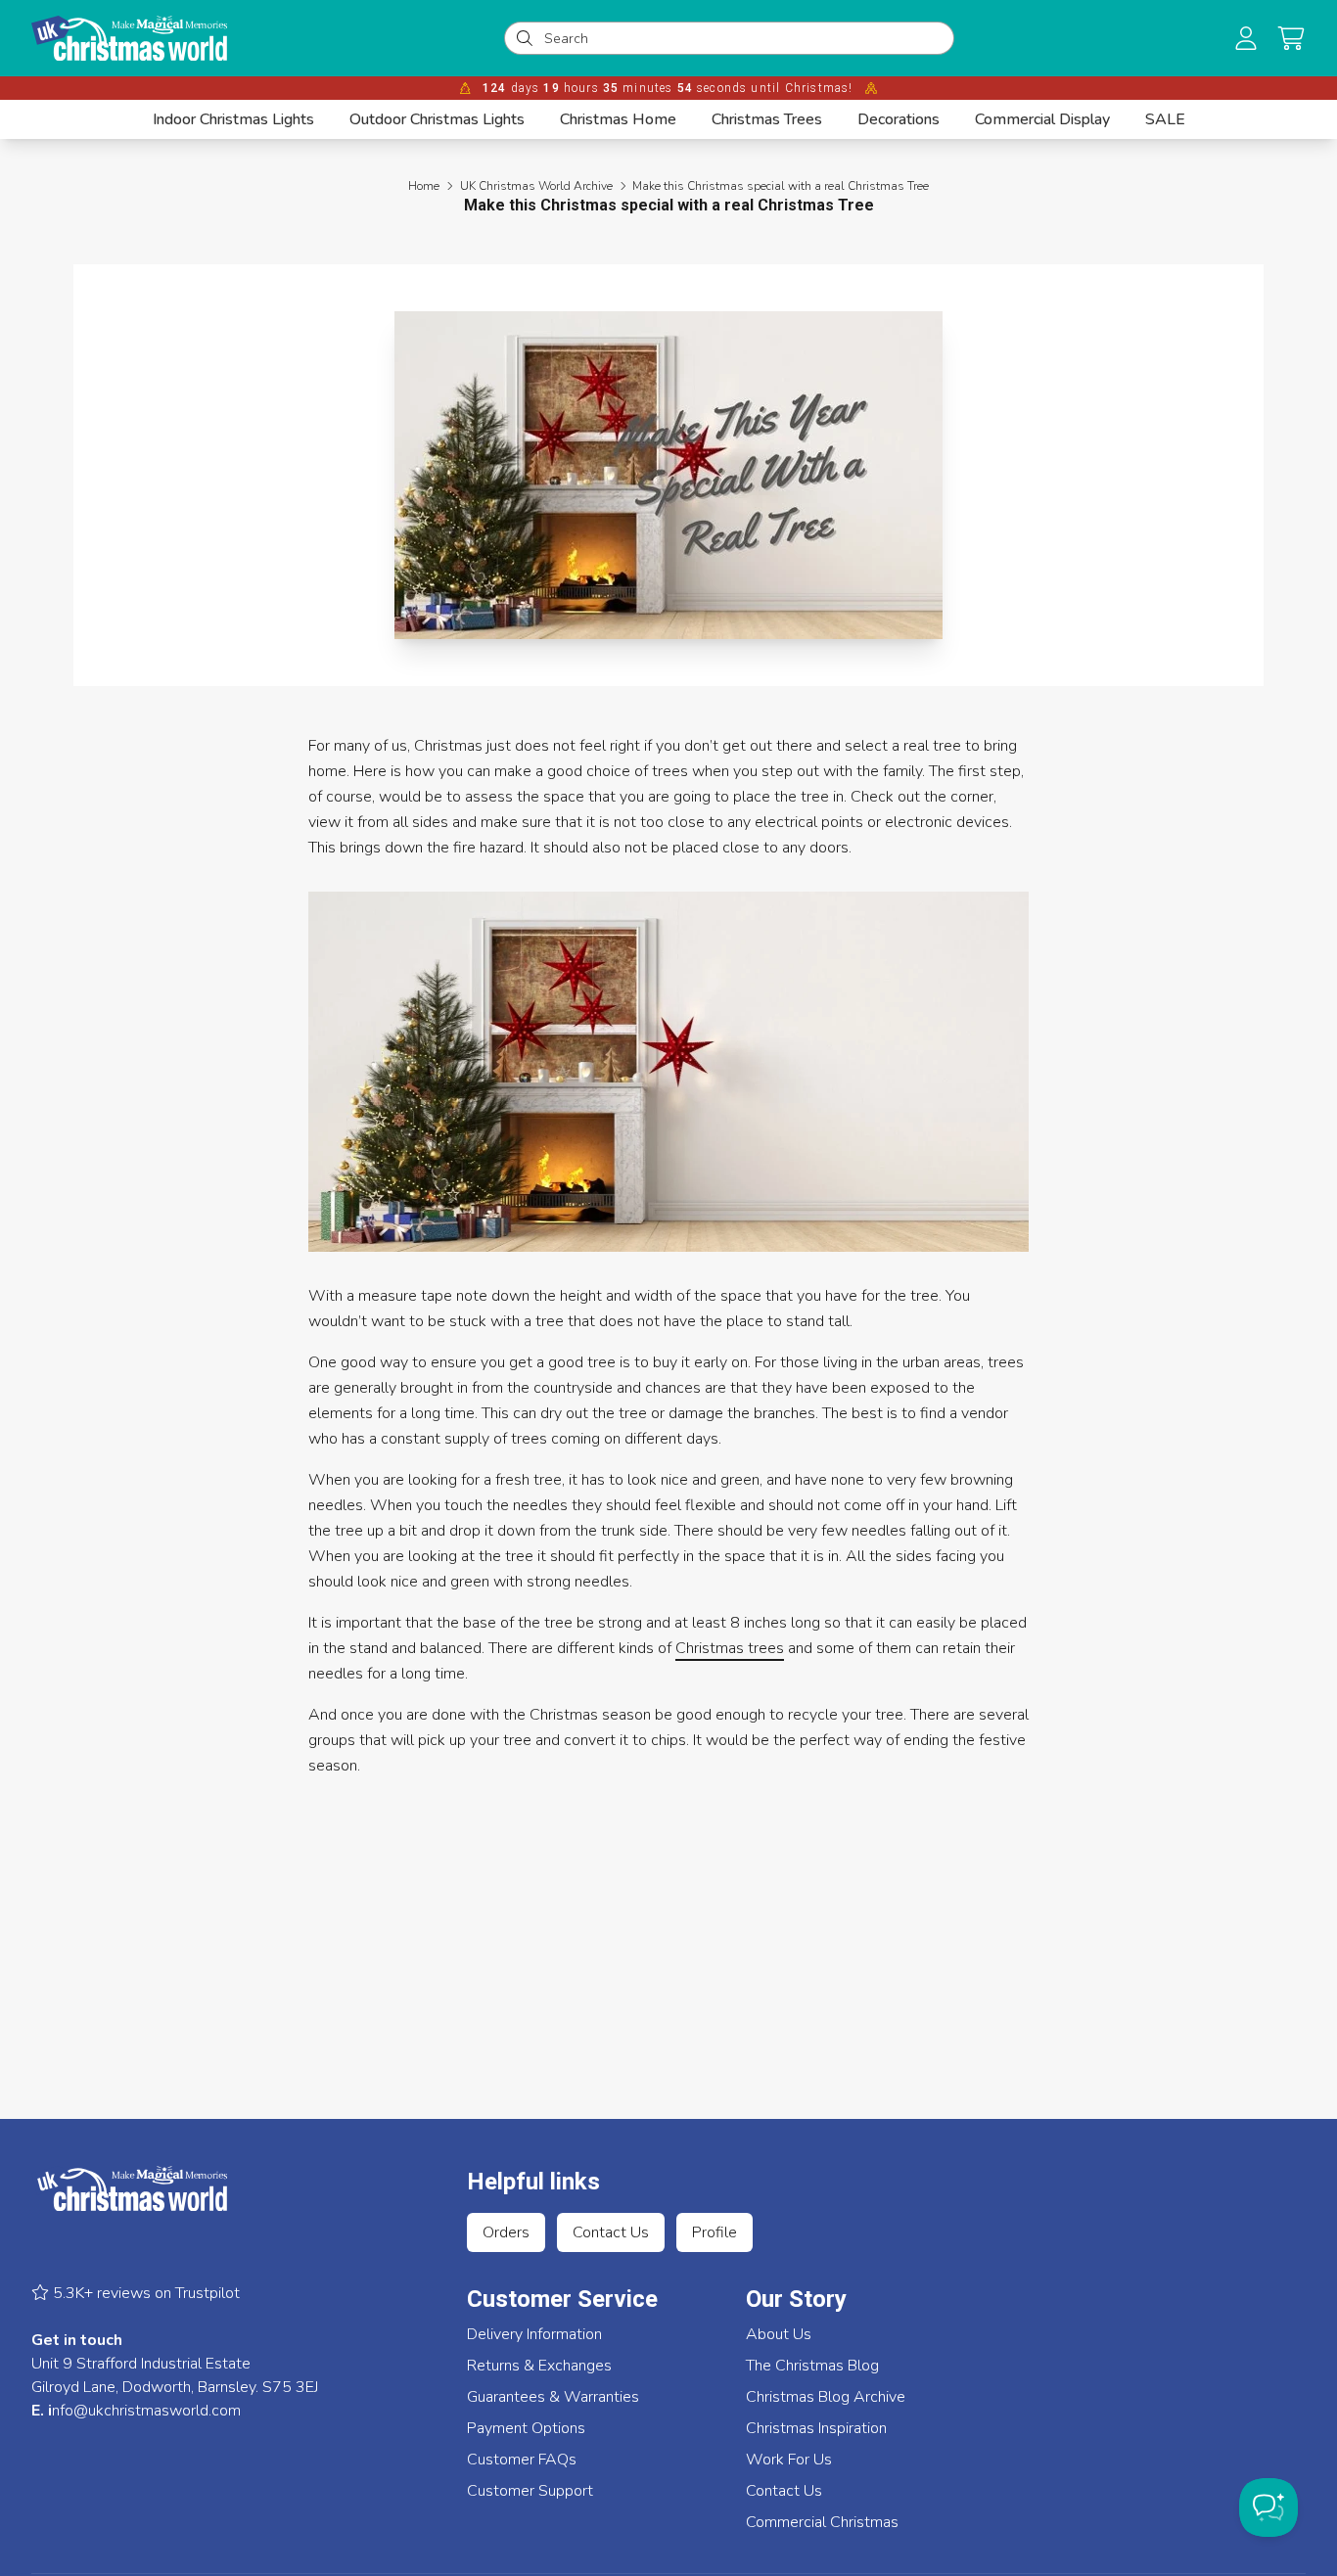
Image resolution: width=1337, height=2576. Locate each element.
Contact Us (611, 2232)
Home (424, 186)
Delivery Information (534, 2334)
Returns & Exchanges (539, 2366)
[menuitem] (233, 119)
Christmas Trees (767, 119)
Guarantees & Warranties (553, 2397)
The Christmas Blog (812, 2366)
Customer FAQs (522, 2460)
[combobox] (743, 38)
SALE (1165, 119)
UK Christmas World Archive (536, 186)
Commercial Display (1042, 119)
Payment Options (526, 2428)
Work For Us (789, 2460)
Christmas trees (730, 1648)
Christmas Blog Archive (826, 2397)
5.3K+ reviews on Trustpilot (144, 2293)
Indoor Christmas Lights (233, 119)
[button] (1291, 38)
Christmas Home (618, 119)
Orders (506, 2232)
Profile (715, 2232)
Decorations (899, 119)
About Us (779, 2334)
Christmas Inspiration (816, 2428)
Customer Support (530, 2491)
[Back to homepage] (129, 38)
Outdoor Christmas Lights (437, 119)
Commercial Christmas (822, 2522)
